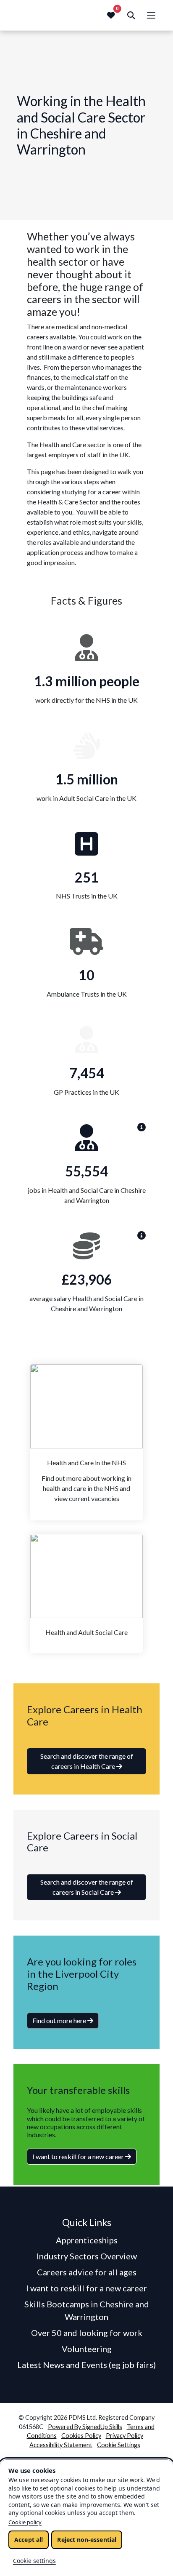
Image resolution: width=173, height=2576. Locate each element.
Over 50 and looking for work (87, 2333)
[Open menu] (151, 15)
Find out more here (60, 2020)
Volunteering (87, 2349)
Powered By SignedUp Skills (85, 2427)
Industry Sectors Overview (87, 2256)
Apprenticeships (87, 2240)
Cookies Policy (81, 2436)
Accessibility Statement (61, 2445)
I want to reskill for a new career (79, 2156)
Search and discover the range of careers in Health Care (87, 1761)
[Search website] (131, 15)
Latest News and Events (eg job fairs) (86, 2365)
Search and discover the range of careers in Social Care (87, 1887)
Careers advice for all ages (87, 2272)
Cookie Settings (119, 2445)
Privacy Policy (125, 2436)
